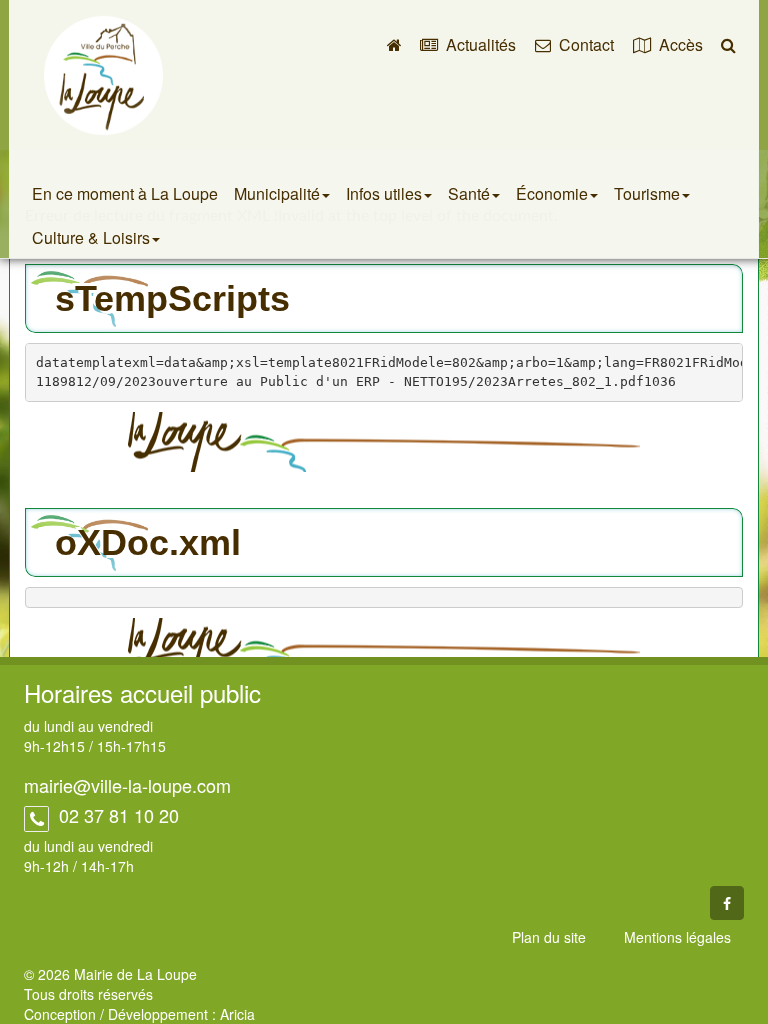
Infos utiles (384, 193)
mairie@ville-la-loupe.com (127, 785)
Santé (469, 193)
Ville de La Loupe (103, 75)
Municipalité (277, 193)
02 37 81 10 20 (116, 815)
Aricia (237, 1014)
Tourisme (647, 193)
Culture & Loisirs (91, 237)
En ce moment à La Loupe (125, 193)
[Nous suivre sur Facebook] (727, 903)
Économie (552, 193)
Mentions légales (677, 937)
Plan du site (549, 937)
